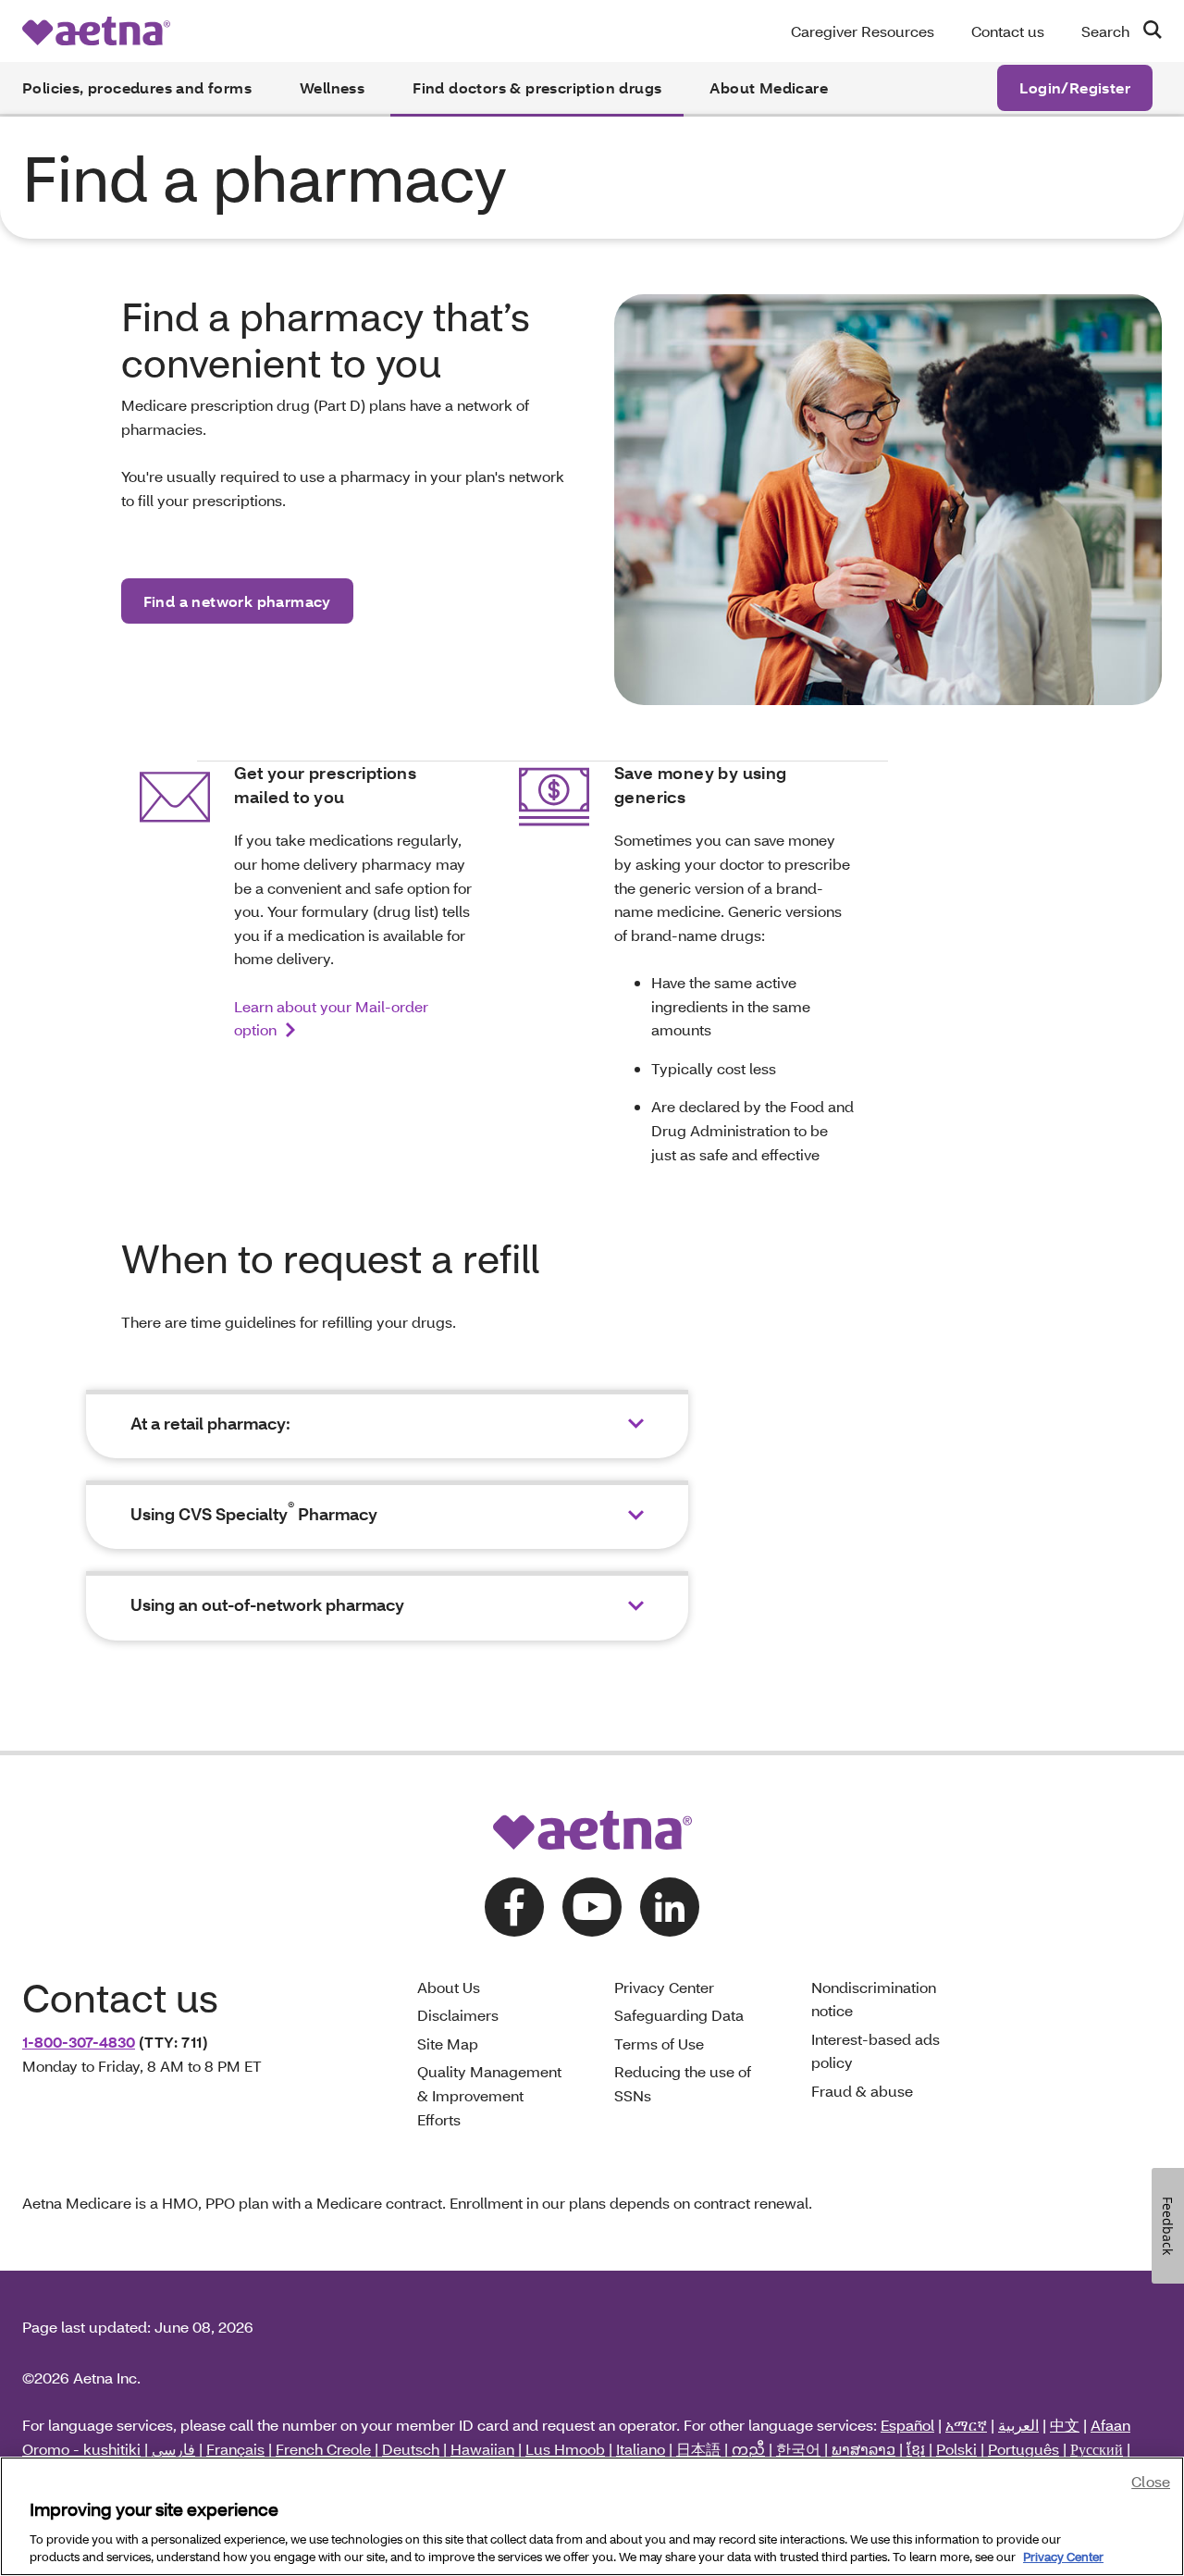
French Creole (323, 2449)
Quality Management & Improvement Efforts (489, 2095)
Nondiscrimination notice (874, 1999)
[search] (1145, 30)
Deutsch (411, 2449)
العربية (1018, 2425)
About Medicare (769, 87)
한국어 (798, 2449)
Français (235, 2449)
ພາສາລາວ (863, 2449)
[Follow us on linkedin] (670, 1907)
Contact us (1008, 31)
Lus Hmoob (565, 2449)
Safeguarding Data (679, 2015)
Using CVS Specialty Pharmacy (254, 1514)
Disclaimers (458, 2015)
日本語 (698, 2449)
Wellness (332, 87)
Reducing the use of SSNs (683, 2083)
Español (907, 2425)
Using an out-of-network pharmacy (267, 1605)
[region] (592, 2516)
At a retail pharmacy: (210, 1424)
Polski (956, 2449)
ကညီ (748, 2449)
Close (1151, 2481)
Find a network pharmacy (237, 601)
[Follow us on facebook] (514, 1907)
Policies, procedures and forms (137, 87)
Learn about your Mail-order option (331, 1018)
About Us (449, 1987)
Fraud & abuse (862, 2091)
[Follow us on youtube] (592, 1907)
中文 (1065, 2425)
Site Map (448, 2043)
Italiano (641, 2449)
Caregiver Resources (863, 31)
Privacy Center (664, 1987)
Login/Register (1075, 87)
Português (1024, 2449)
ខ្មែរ (916, 2449)
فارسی (173, 2449)
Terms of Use (659, 2043)
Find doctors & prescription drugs (537, 87)
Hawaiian (482, 2449)
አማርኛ (966, 2425)
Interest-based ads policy (876, 2051)
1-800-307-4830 (79, 2042)
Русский (1097, 2449)
